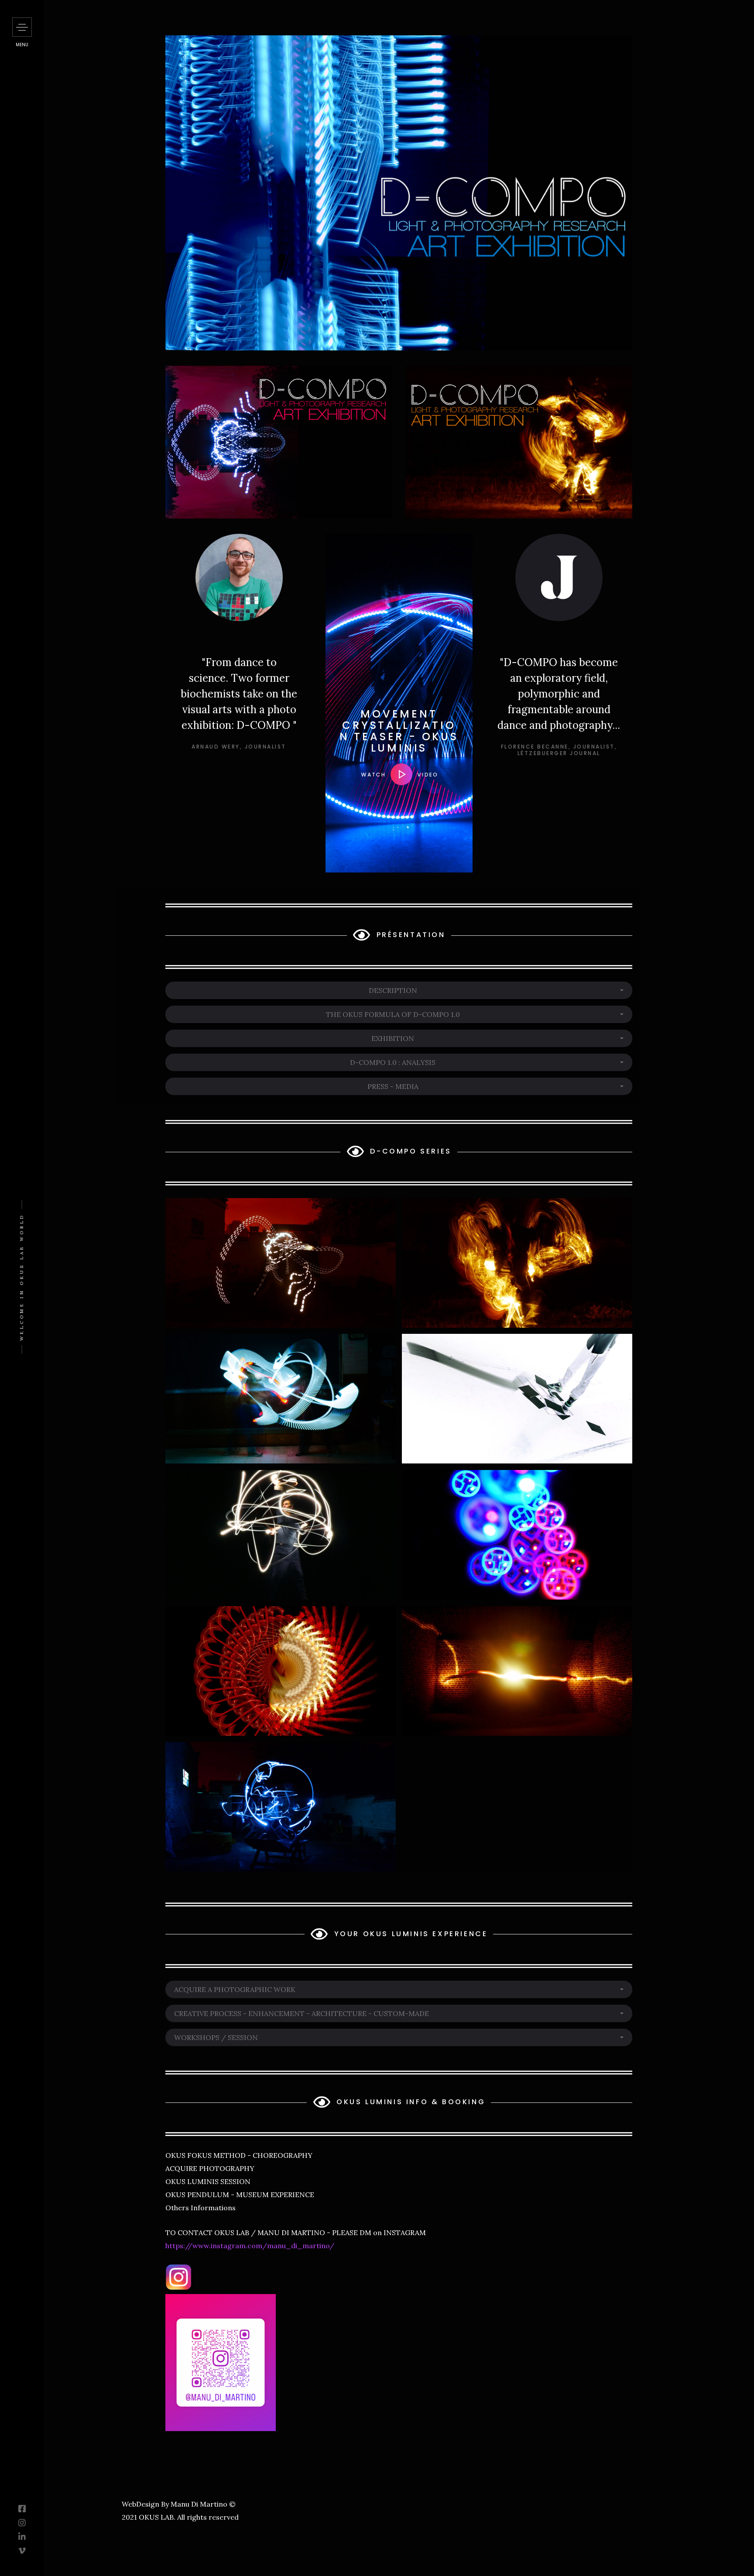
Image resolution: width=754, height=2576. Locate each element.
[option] (239, 649)
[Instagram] (23, 2523)
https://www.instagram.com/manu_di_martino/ (250, 2246)
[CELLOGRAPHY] (517, 1535)
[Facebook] (23, 2509)
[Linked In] (23, 2537)
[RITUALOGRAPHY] (281, 1263)
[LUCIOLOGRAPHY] (517, 1263)
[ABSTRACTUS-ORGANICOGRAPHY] (281, 1671)
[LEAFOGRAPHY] (517, 1399)
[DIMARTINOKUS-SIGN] (281, 1807)
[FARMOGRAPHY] (517, 1671)
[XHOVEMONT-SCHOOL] (281, 1399)
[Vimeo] (23, 2551)
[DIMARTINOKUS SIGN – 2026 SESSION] (281, 1535)
